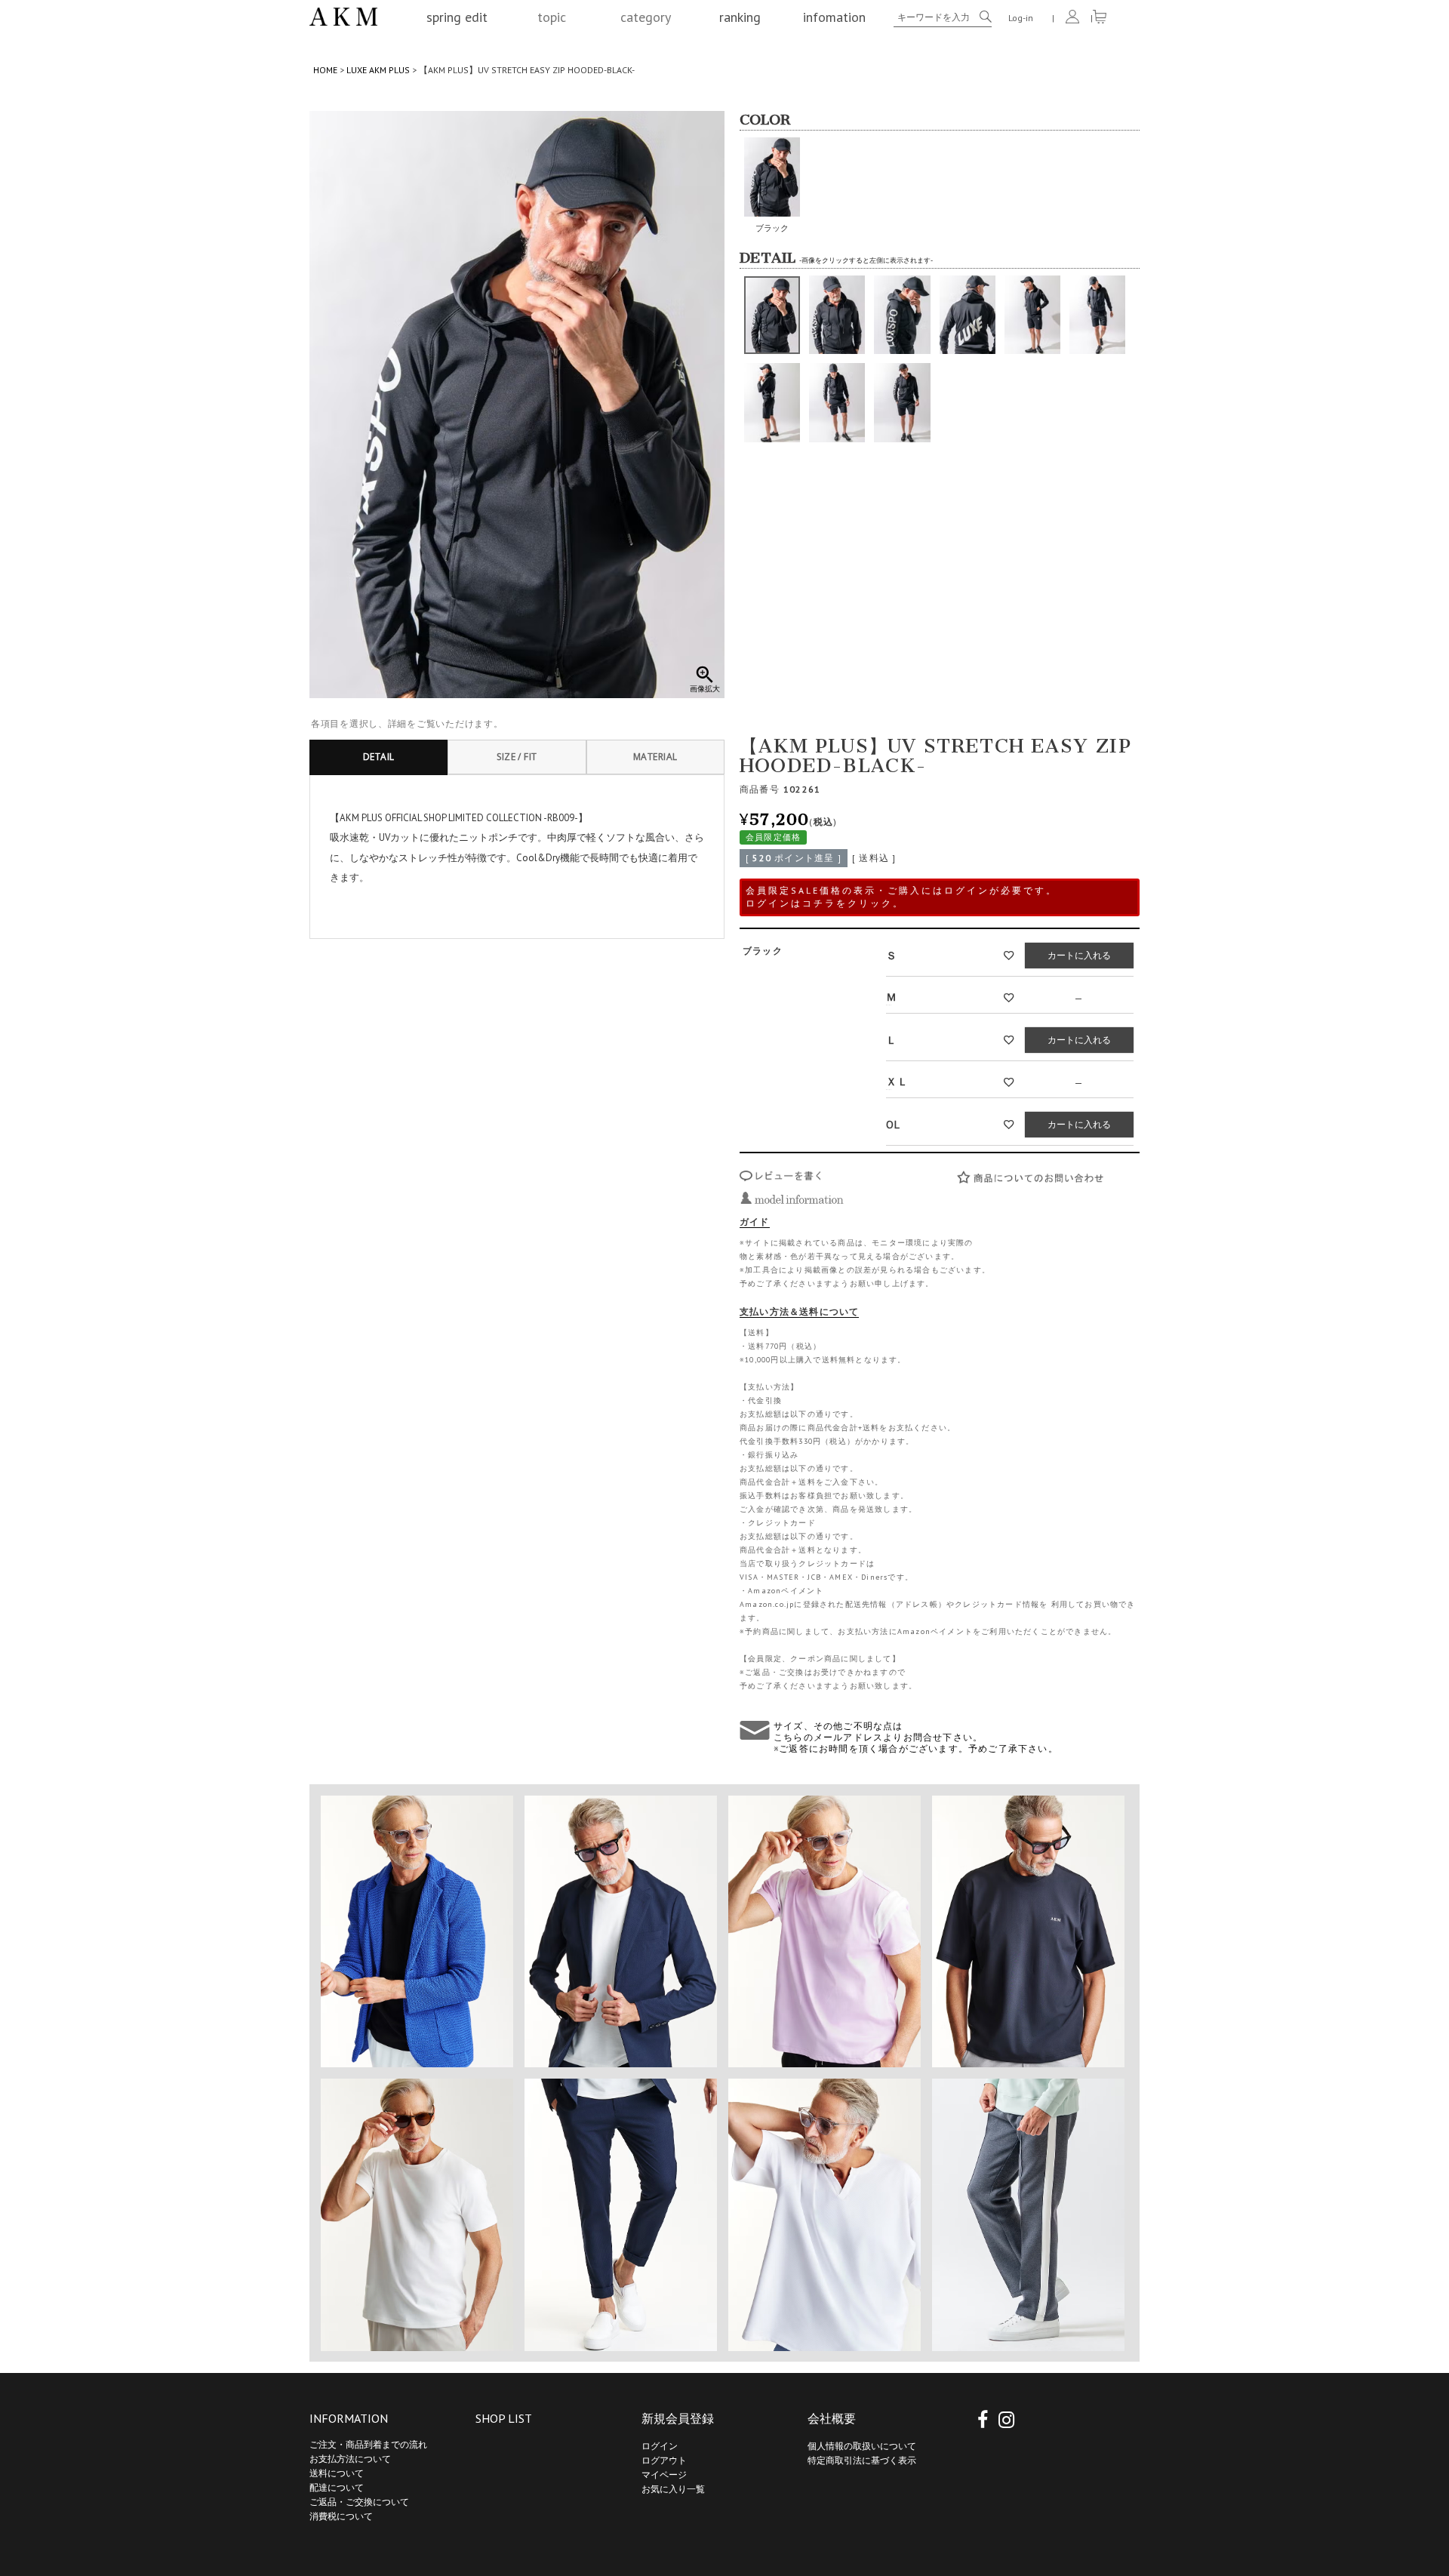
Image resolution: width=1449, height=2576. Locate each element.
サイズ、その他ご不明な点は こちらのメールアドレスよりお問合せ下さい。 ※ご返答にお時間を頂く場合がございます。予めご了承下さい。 (916, 1737)
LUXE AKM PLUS (378, 70)
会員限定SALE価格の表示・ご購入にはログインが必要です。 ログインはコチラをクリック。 (901, 897)
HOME (325, 70)
